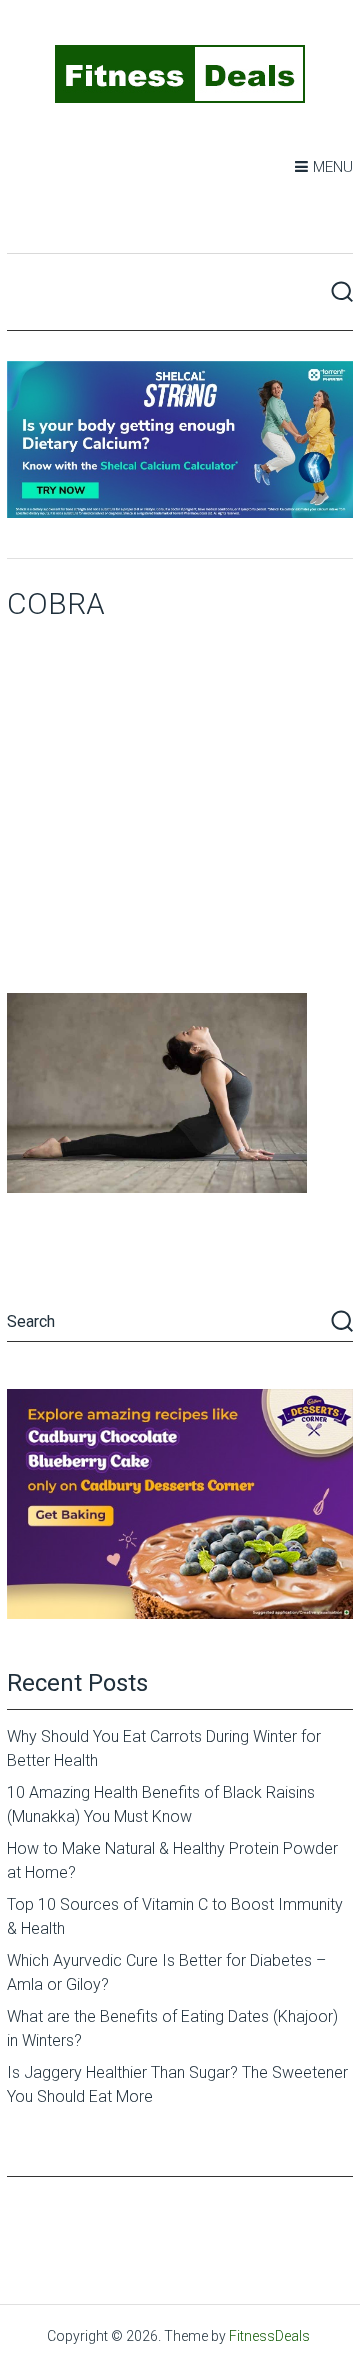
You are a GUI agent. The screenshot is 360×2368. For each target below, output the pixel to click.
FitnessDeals (269, 2336)
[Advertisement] (180, 803)
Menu (333, 167)
